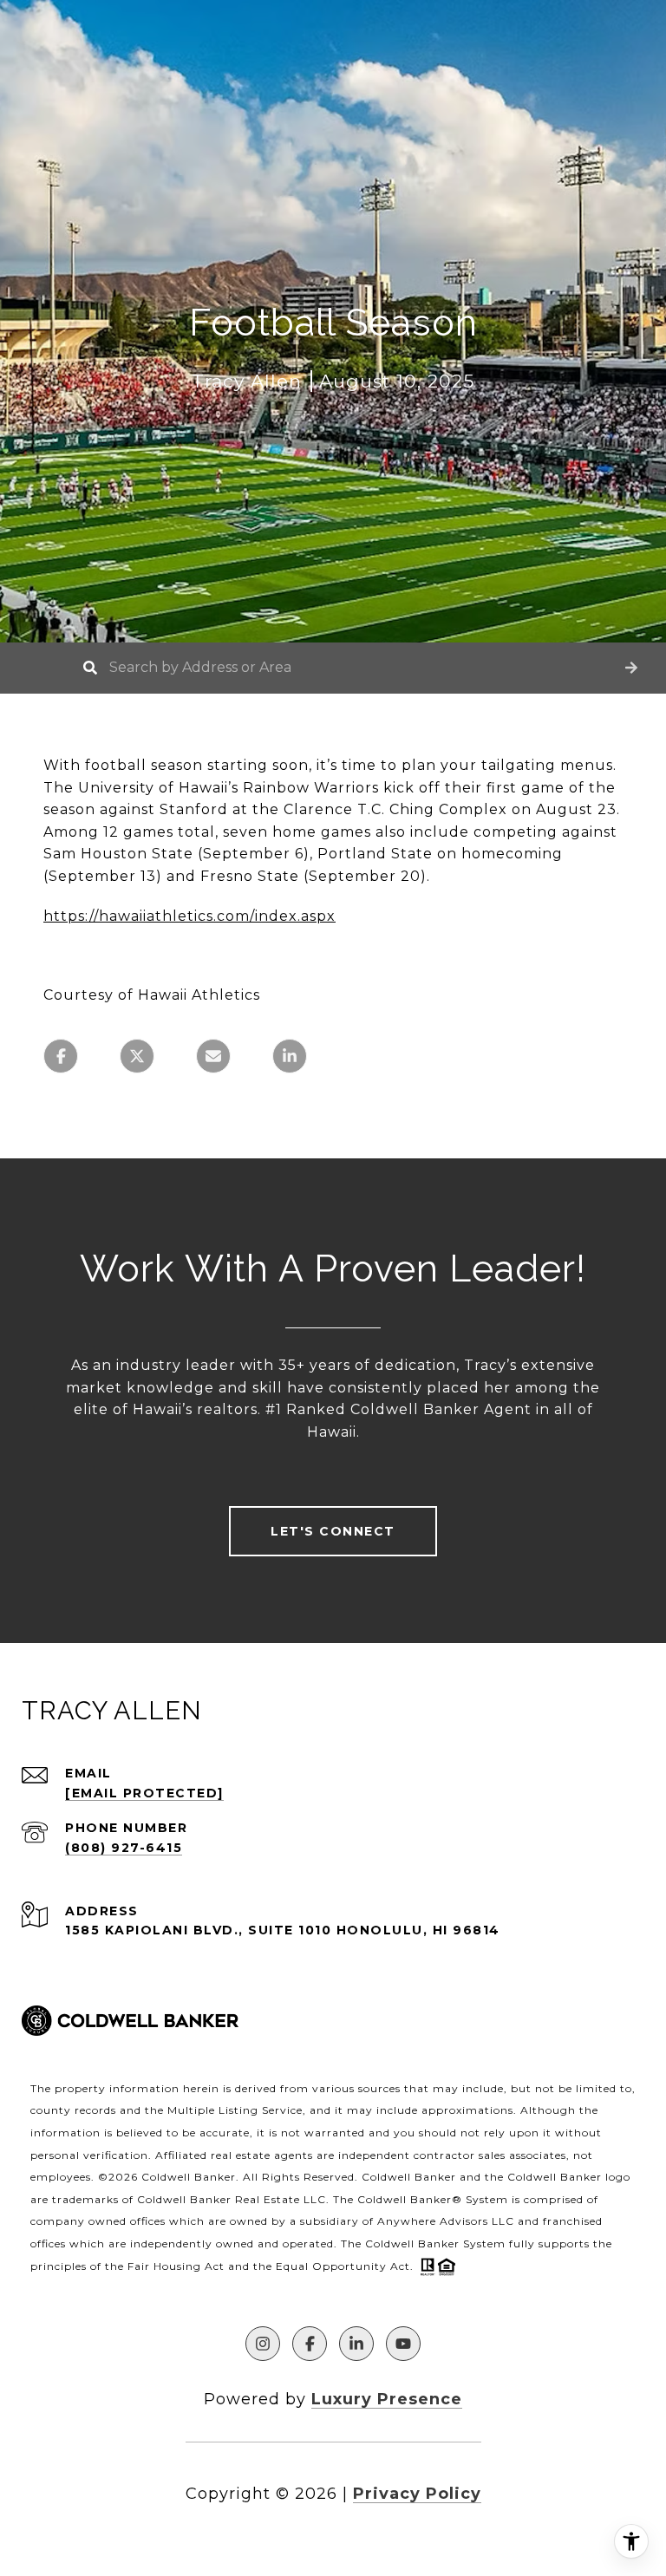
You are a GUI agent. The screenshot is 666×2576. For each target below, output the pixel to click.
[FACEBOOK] (310, 2344)
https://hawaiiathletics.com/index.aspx (189, 916)
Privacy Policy (417, 2494)
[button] (631, 668)
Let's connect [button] (333, 1531)
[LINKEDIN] (356, 2344)
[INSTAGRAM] (263, 2344)
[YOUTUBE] (403, 2344)
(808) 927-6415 (124, 1848)
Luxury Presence (387, 2399)
